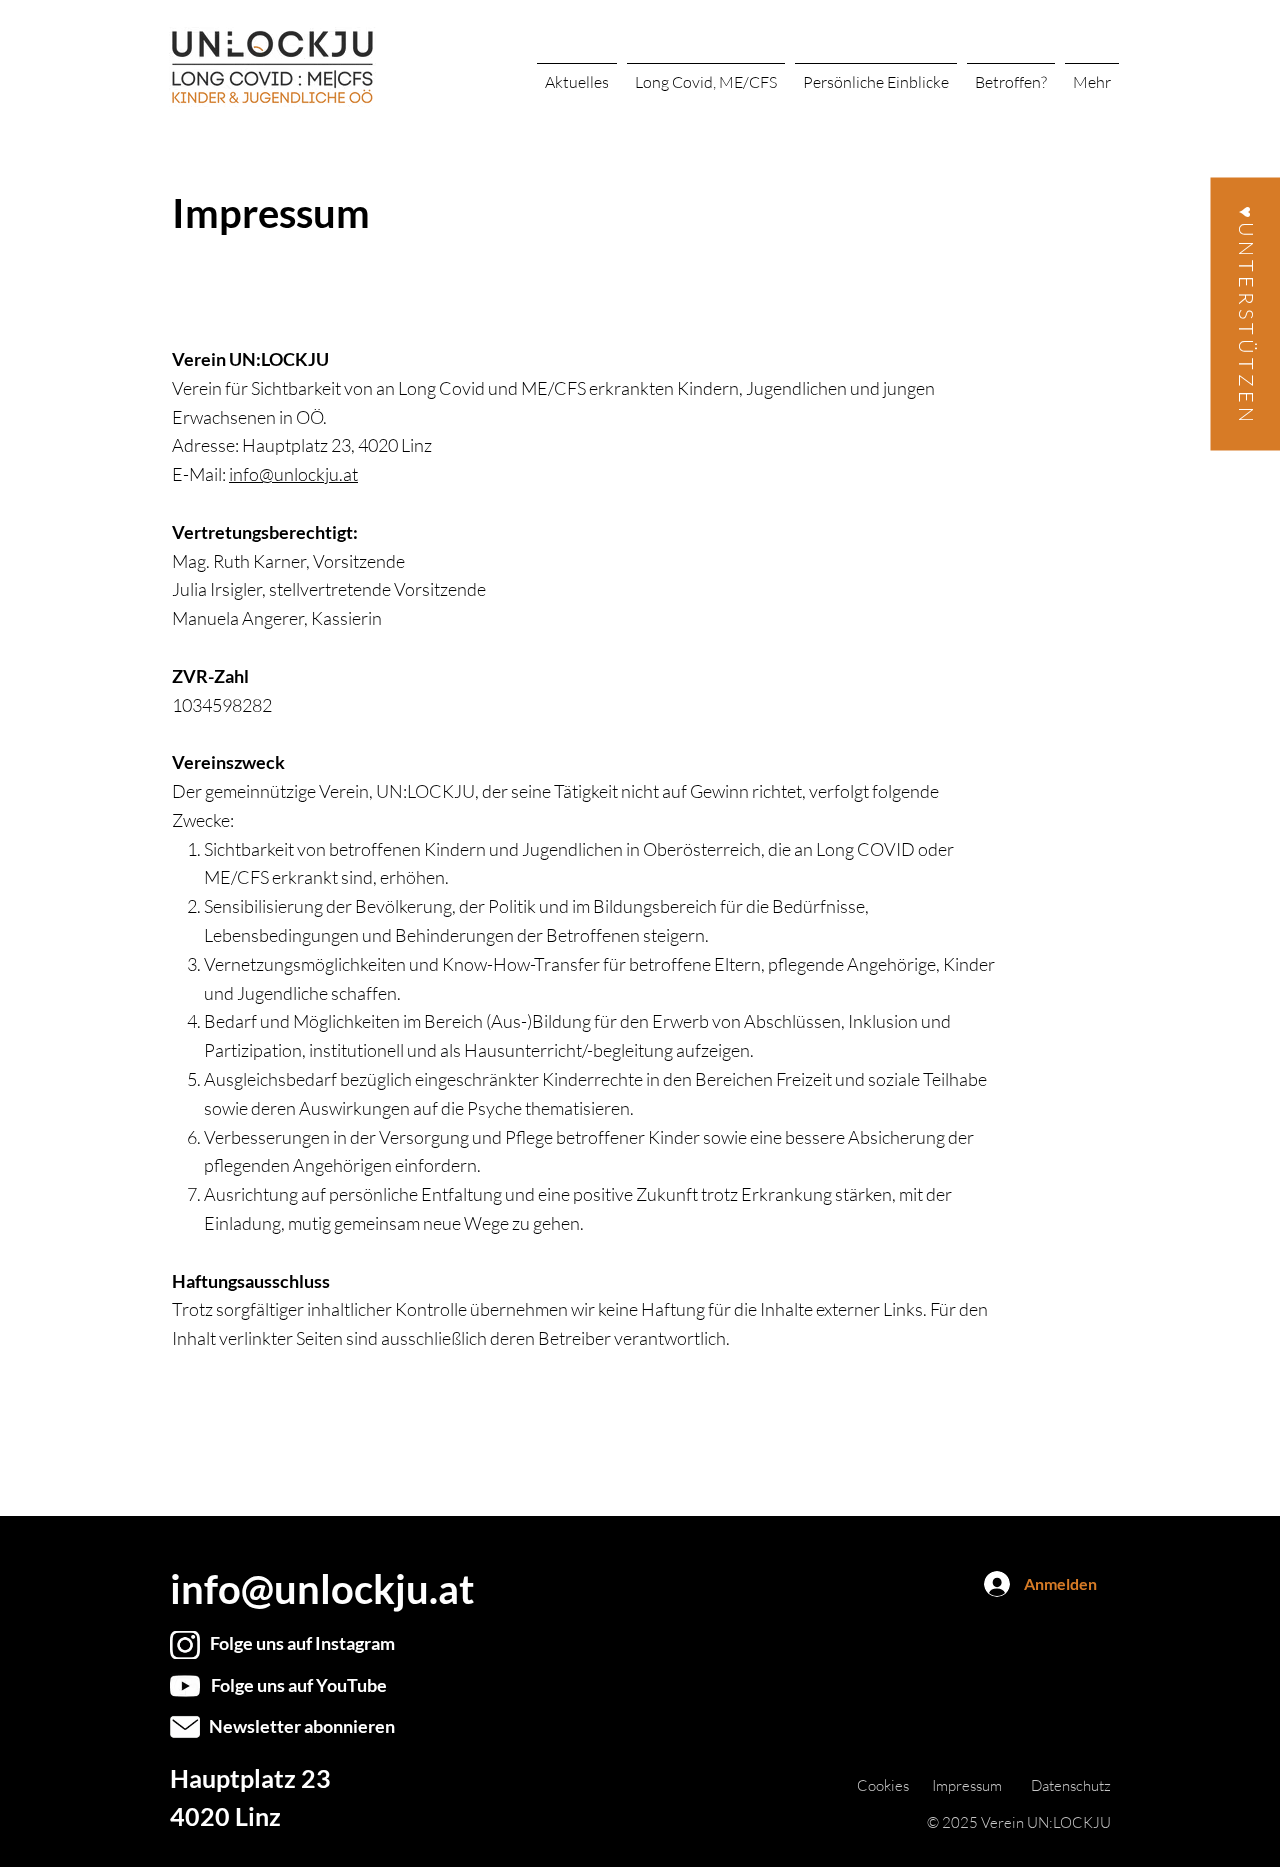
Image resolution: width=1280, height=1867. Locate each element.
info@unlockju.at (293, 474)
